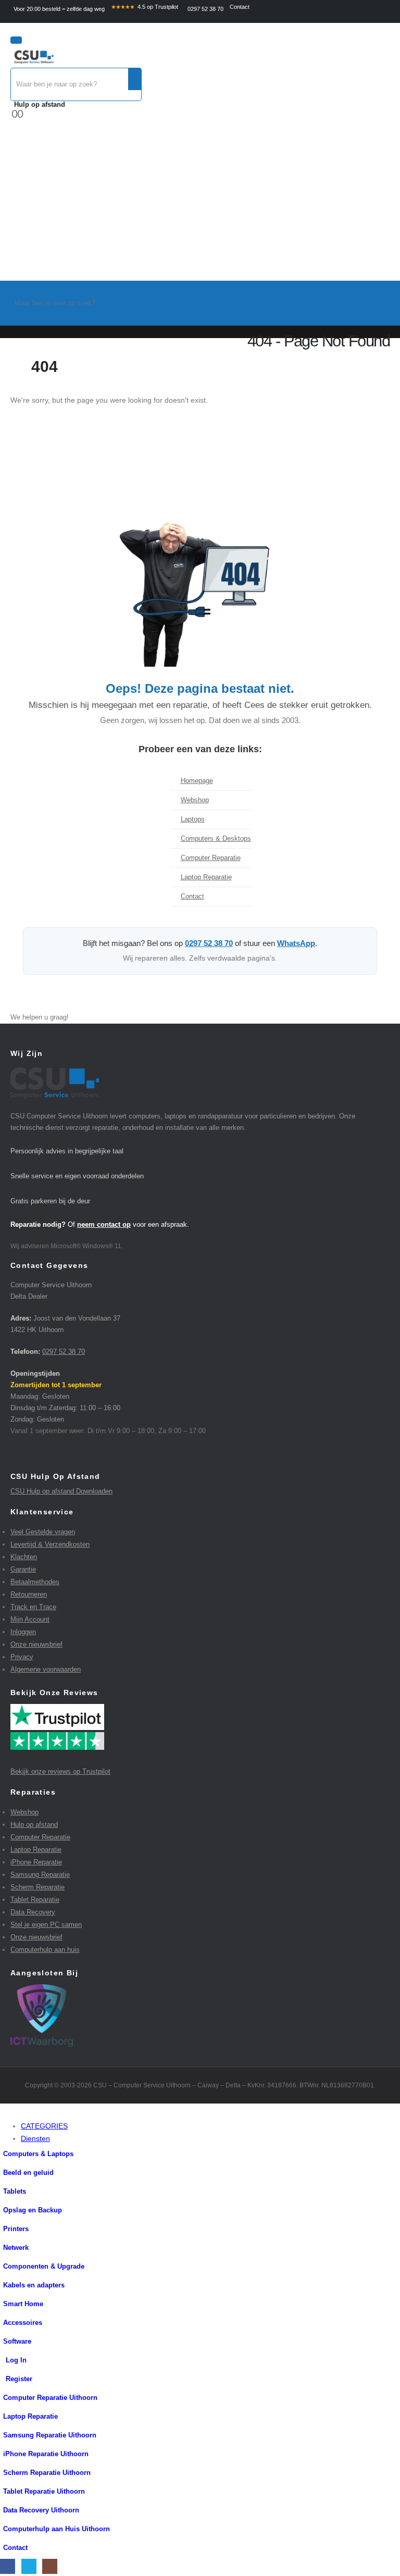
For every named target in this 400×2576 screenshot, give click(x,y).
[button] (6, 2113)
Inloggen (23, 1632)
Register (19, 2379)
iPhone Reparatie (36, 1862)
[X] (29, 2566)
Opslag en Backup (33, 2210)
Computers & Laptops (38, 2154)
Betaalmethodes (35, 1582)
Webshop (195, 800)
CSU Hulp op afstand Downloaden (61, 1491)
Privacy (22, 1657)
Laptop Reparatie (206, 877)
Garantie (23, 1569)
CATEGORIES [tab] (44, 2126)
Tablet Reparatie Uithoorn (44, 2492)
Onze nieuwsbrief (36, 1644)
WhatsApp (296, 943)
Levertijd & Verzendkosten (50, 1544)
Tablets (32, 2192)
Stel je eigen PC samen (46, 1925)
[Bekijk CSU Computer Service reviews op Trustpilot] (200, 1727)
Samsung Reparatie (40, 1875)
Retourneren (29, 1594)
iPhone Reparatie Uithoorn (46, 2454)
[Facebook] (8, 2566)
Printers (16, 2229)
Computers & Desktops (216, 839)
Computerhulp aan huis (45, 1950)
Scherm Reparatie (37, 1887)
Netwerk (16, 2248)
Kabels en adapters (34, 2285)
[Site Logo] (34, 58)
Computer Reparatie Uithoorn (50, 2398)
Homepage (197, 781)
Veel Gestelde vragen (43, 1532)
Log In (16, 2360)
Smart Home (23, 2304)
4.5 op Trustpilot (145, 7)
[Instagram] (50, 2566)
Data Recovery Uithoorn (41, 2510)
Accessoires (23, 2323)
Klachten (24, 1557)
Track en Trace (33, 1607)
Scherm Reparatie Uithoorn (47, 2473)
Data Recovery (33, 1912)
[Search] (135, 79)
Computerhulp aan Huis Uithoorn (57, 2529)
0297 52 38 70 (205, 9)
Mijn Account (30, 1619)
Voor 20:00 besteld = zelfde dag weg (59, 9)
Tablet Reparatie (35, 1900)
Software (17, 2342)
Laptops (193, 819)
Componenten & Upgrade (44, 2267)
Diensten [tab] (35, 2138)
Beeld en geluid (28, 2173)
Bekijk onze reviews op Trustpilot (60, 1771)
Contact (240, 7)
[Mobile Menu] (16, 40)
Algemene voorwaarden (46, 1669)
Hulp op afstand (40, 104)
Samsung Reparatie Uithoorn (50, 2435)
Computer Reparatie (211, 858)
